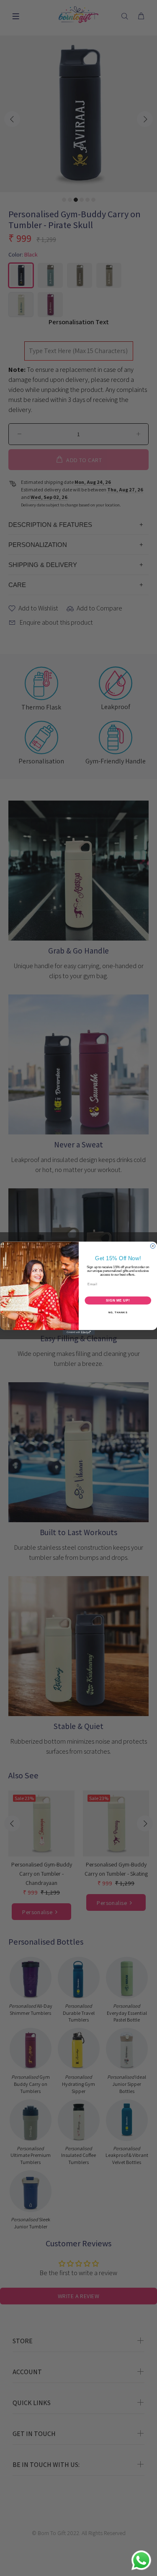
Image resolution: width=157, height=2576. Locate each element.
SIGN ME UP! (118, 1300)
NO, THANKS (118, 1312)
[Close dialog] (153, 1246)
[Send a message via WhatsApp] (141, 2560)
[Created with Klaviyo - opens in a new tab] (78, 1333)
